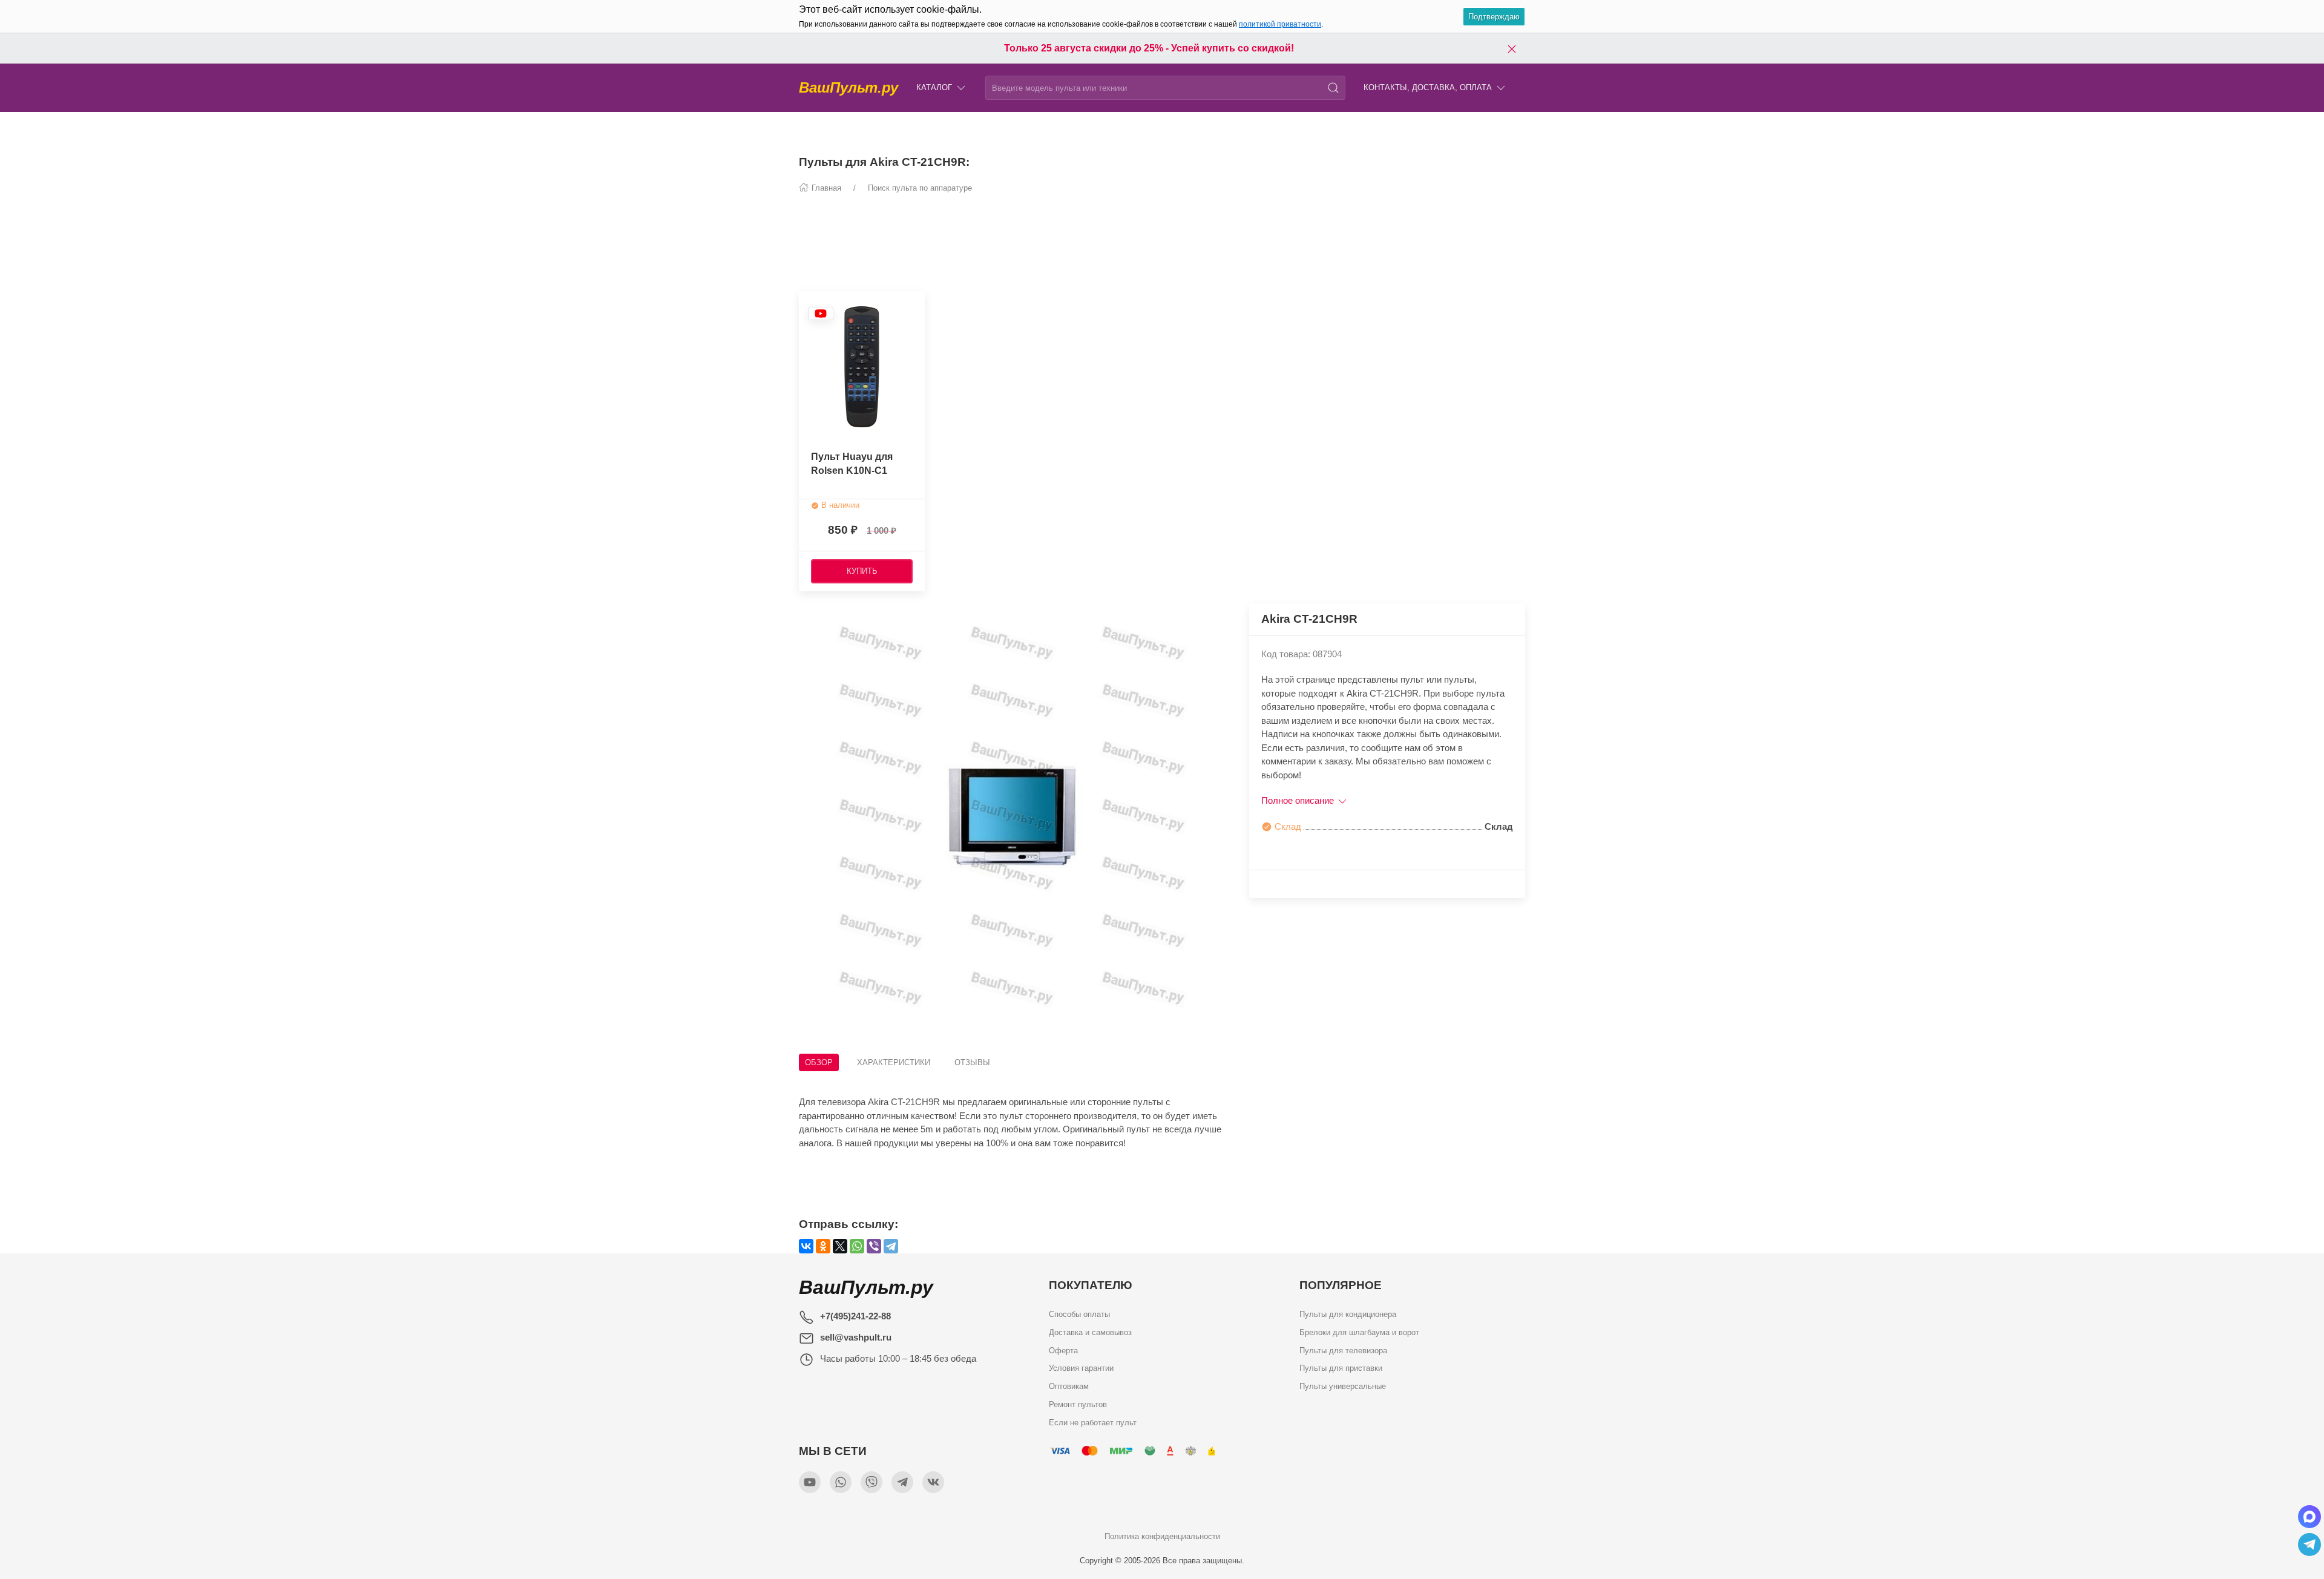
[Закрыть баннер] (1512, 48)
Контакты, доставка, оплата (1428, 87)
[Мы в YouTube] (810, 1482)
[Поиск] (1333, 88)
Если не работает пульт (1093, 1422)
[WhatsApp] (857, 1246)
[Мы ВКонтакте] (933, 1482)
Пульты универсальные (1343, 1386)
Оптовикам (1069, 1386)
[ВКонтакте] (806, 1246)
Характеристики (894, 1062)
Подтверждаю (1494, 17)
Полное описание (1299, 800)
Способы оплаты (1079, 1314)
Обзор (819, 1062)
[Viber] (874, 1246)
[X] (840, 1246)
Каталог (934, 87)
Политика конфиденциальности (1162, 1536)
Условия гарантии (1081, 1368)
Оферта (1063, 1350)
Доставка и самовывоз (1090, 1332)
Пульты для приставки (1341, 1368)
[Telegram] (891, 1246)
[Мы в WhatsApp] (841, 1482)
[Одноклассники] (823, 1246)
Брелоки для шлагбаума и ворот (1359, 1332)
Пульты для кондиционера (1348, 1314)
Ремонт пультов (1078, 1404)
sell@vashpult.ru (856, 1337)
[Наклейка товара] (821, 313)
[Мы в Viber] (871, 1482)
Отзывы (972, 1062)
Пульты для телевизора (1343, 1350)
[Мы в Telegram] (902, 1482)
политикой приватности (1280, 24)
